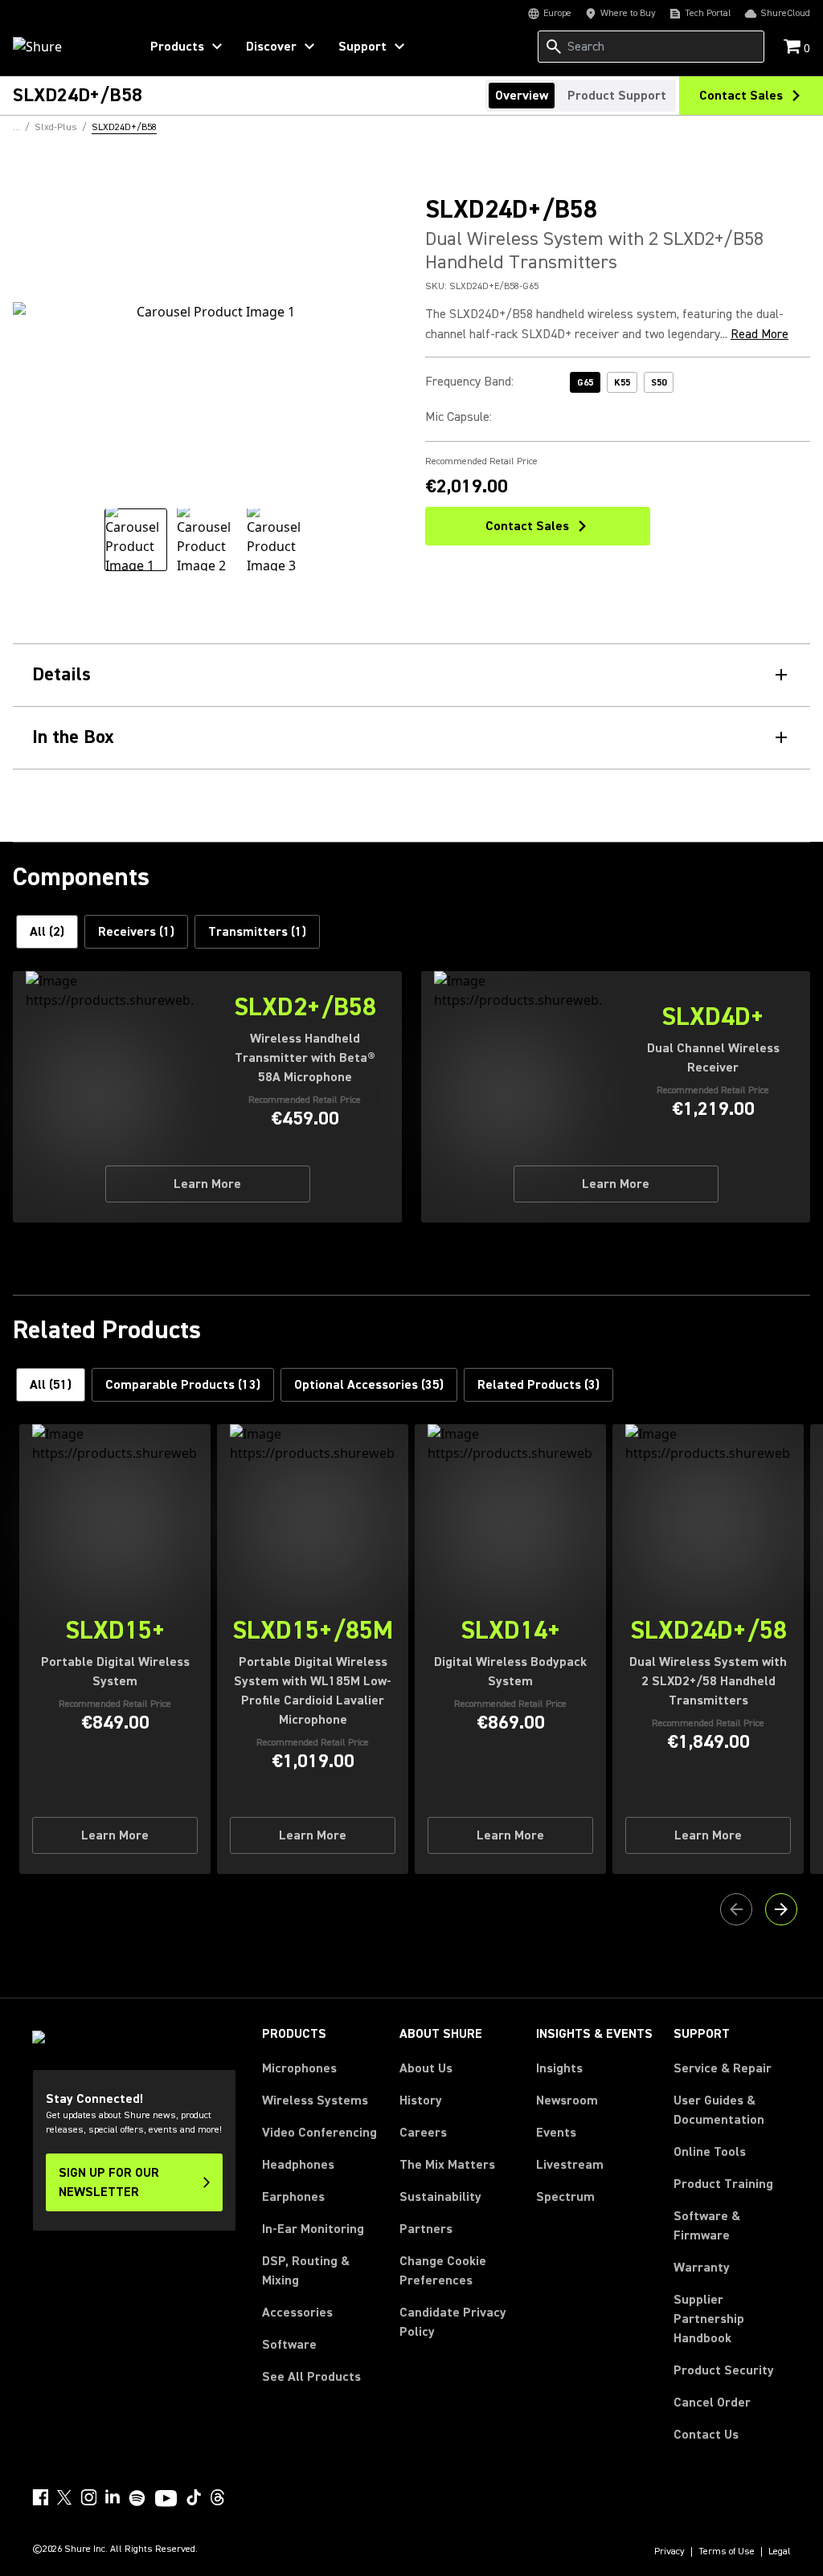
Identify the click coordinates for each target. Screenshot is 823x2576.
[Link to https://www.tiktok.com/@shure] (194, 2497)
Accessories (297, 2313)
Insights (559, 2068)
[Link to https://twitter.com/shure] (64, 2497)
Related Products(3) (538, 1385)
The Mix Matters (447, 2165)
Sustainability (440, 2197)
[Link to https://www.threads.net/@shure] (218, 2497)
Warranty (702, 2268)
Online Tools (710, 2152)
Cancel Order (712, 2402)
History (421, 2100)
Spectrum (565, 2197)
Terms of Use (727, 2552)
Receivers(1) (136, 932)
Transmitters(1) (257, 932)
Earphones (293, 2197)
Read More (760, 334)
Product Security (724, 2370)
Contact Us (706, 2435)
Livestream (570, 2165)
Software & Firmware (707, 2226)
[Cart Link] (794, 48)
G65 (585, 383)
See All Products (311, 2377)
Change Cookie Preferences (443, 2271)
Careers (423, 2133)
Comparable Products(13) (183, 1385)
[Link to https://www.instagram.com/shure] (88, 2497)
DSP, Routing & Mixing (306, 2271)
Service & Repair (723, 2068)
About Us (426, 2068)
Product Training (723, 2184)
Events (556, 2133)
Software (289, 2345)
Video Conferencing (319, 2133)
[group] (136, 540)
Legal (780, 2552)
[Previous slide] (736, 1909)
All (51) (51, 1385)
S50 (659, 383)
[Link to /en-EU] (66, 47)
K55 (622, 383)
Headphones (298, 2165)
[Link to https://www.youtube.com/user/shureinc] (166, 2500)
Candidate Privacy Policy (453, 2322)
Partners (426, 2229)
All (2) (47, 932)
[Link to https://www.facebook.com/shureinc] (40, 2497)
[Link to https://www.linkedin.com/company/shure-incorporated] (113, 2497)
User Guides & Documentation (719, 2110)
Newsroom (567, 2100)
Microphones (299, 2068)
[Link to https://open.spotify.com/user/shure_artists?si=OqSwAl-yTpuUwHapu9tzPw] (137, 2498)
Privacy (669, 2552)
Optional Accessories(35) (369, 1385)
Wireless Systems (315, 2100)
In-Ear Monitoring (313, 2229)
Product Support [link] (617, 96)
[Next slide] (781, 1909)
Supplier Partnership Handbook (732, 2319)
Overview (522, 96)
